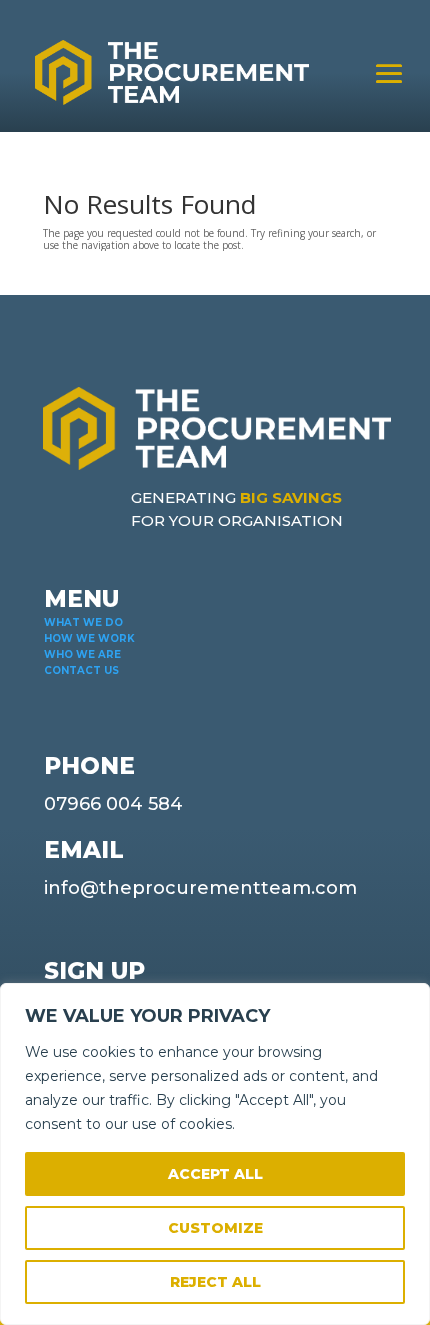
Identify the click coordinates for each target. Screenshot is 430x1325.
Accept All (215, 1174)
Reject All (215, 1282)
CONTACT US (81, 670)
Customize (215, 1228)
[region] (215, 1154)
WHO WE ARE (82, 654)
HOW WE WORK (89, 638)
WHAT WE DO (83, 622)
